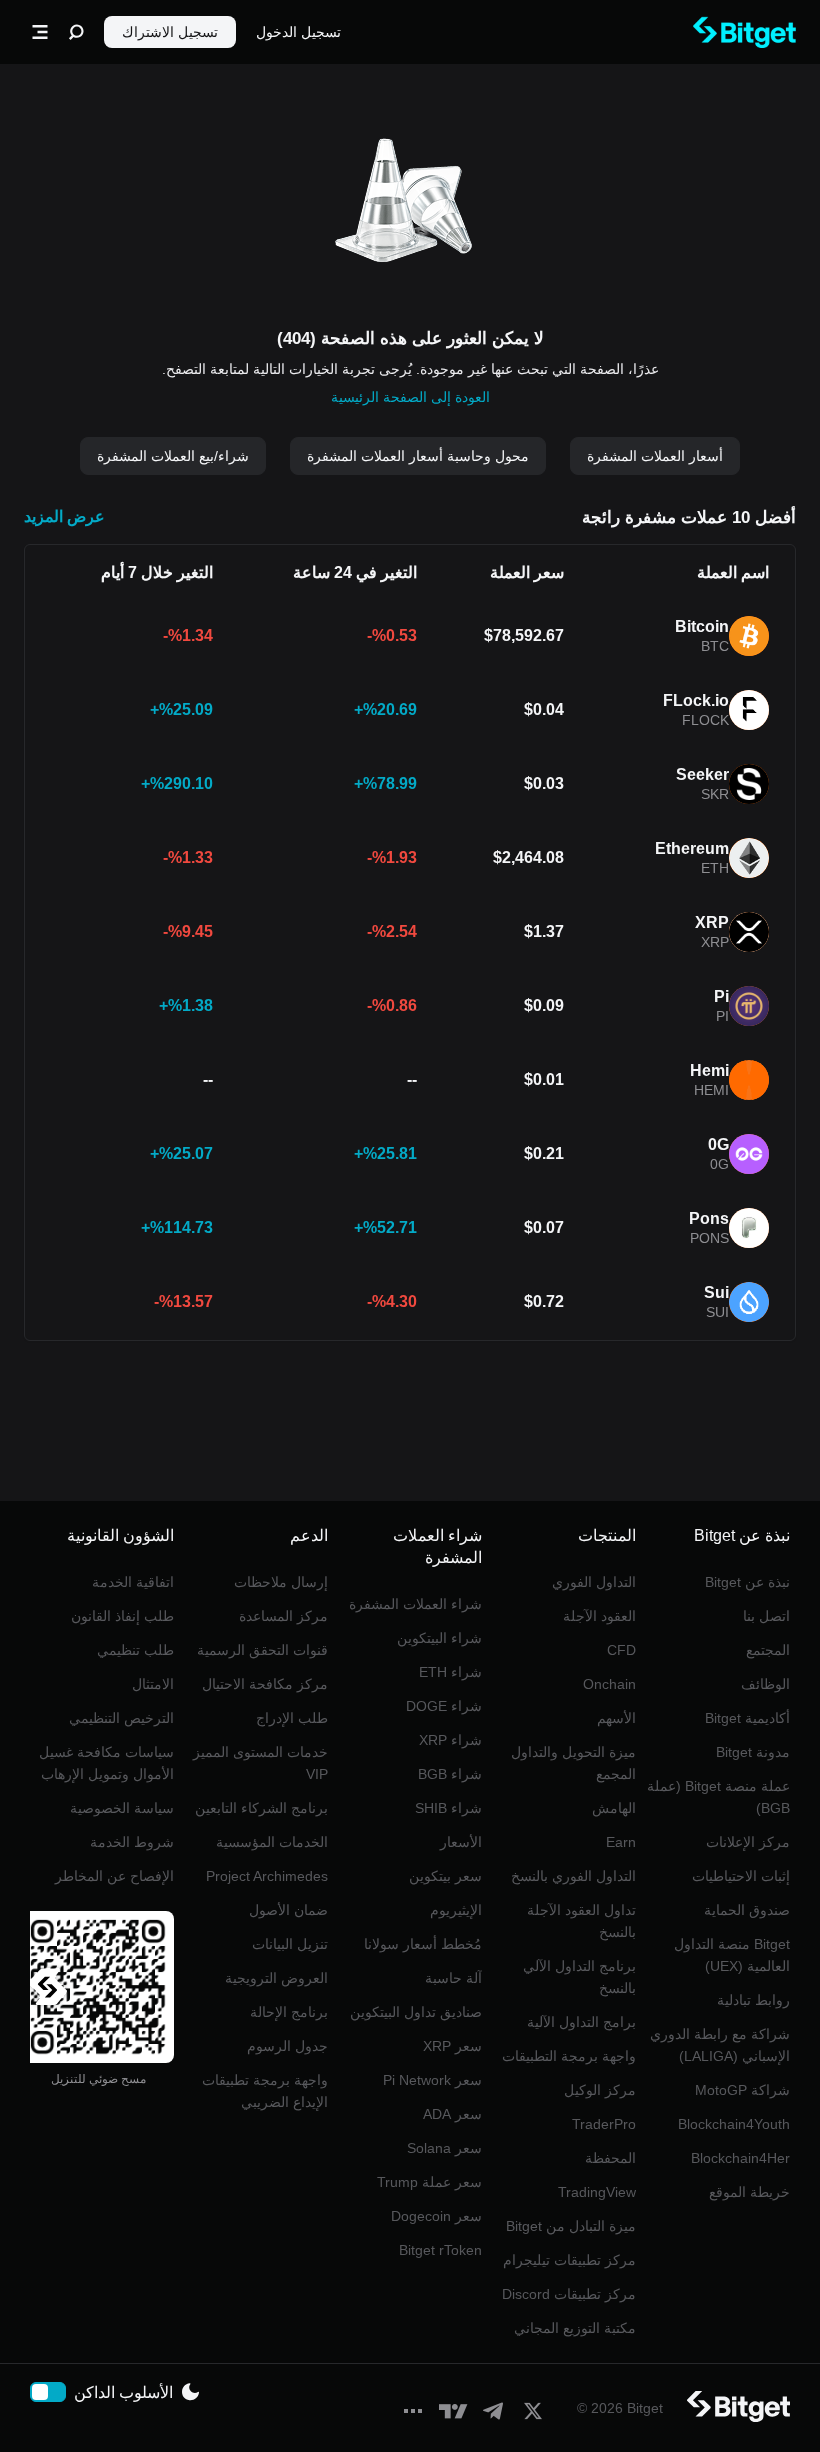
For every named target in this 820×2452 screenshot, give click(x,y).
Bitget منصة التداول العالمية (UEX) (732, 1955)
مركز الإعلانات (748, 1842)
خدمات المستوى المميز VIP (260, 1763)
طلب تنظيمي (135, 1650)
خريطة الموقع (749, 2192)
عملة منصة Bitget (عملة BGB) (718, 1797)
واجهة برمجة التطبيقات (569, 2056)
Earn (621, 1842)
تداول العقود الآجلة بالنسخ (581, 1921)
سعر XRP (452, 2046)
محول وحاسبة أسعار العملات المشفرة (418, 456)
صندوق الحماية (747, 1910)
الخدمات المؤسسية (272, 1842)
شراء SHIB (448, 1808)
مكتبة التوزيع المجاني (575, 2328)
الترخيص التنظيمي (121, 1718)
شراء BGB (450, 1774)
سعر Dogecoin (436, 2216)
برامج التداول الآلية (581, 2022)
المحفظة (610, 2158)
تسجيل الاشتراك (170, 32)
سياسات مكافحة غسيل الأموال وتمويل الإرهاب (106, 1763)
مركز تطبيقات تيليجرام (569, 2260)
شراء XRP (450, 1740)
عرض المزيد (64, 516)
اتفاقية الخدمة (133, 1582)
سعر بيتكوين (445, 1876)
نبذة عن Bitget (747, 1582)
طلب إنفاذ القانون (122, 1616)
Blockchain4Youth (734, 2124)
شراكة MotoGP (742, 2090)
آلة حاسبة (453, 1978)
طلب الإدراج (292, 1718)
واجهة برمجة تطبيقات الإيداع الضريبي (265, 2091)
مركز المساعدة (283, 1616)
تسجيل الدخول (298, 32)
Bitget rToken (440, 2250)
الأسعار (461, 1842)
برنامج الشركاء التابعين (261, 1808)
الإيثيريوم (456, 1910)
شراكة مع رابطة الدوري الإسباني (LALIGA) (720, 2045)
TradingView (597, 2192)
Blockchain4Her (740, 2158)
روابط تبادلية (753, 2000)
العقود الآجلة (599, 1616)
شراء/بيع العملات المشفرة (173, 456)
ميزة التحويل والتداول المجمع (573, 1763)
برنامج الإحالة (289, 2012)
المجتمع (768, 1650)
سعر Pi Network (432, 2080)
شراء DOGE (444, 1706)
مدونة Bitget (753, 1752)
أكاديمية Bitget (747, 1718)
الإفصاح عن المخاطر (114, 1876)
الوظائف (765, 1684)
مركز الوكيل (600, 2090)
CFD (621, 1650)
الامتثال (153, 1684)
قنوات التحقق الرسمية (262, 1650)
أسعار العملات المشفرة (655, 456)
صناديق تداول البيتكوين (416, 2012)
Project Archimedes (267, 1876)
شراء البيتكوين (439, 1638)
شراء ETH (450, 1672)
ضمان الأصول (288, 1910)
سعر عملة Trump (429, 2182)
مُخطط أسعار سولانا (423, 1944)
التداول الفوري (594, 1582)
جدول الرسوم (287, 2046)
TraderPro (604, 2124)
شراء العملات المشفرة (415, 1604)
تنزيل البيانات (290, 1944)
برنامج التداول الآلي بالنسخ (579, 1977)
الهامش (614, 1808)
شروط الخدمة (132, 1842)
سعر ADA (452, 2114)
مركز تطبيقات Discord (569, 2294)
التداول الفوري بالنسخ (573, 1876)
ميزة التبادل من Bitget (571, 2226)
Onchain (609, 1684)
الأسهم (616, 1718)
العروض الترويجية (276, 1978)
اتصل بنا (766, 1616)
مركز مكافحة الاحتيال (265, 1684)
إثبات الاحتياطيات (741, 1876)
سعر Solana (444, 2148)
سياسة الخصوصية (122, 1808)
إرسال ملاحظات (281, 1582)
